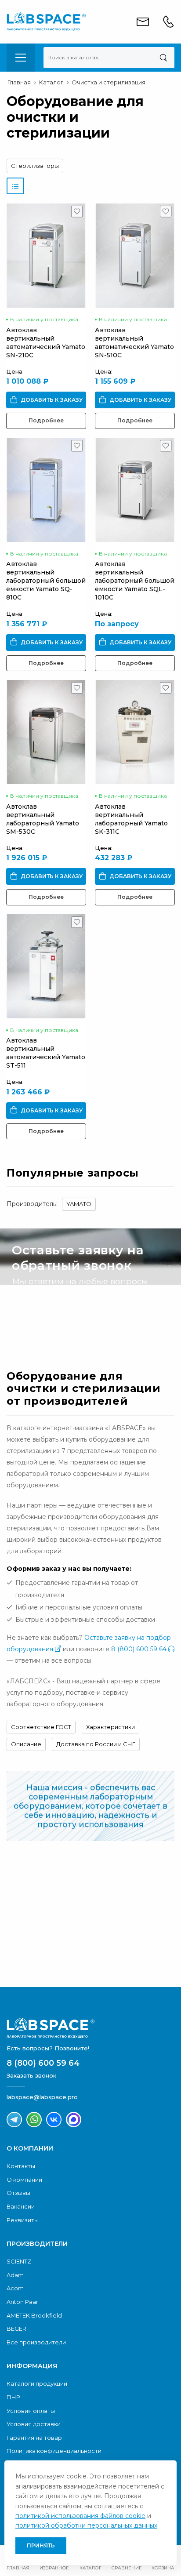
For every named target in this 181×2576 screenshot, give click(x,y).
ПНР (13, 2397)
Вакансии (21, 2206)
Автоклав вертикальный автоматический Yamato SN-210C (46, 343)
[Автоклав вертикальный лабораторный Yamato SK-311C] (135, 732)
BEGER (16, 2329)
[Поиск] (163, 58)
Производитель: (32, 1204)
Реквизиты (23, 2220)
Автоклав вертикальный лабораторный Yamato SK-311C (131, 819)
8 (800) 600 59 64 (140, 1649)
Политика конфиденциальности (54, 2451)
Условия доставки (34, 2424)
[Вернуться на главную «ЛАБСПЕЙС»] (90, 2028)
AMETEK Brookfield (34, 2315)
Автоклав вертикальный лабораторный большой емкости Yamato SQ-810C (46, 581)
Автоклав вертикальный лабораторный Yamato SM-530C (43, 819)
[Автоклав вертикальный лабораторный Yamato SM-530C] (46, 732)
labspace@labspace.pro (42, 2097)
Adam (15, 2275)
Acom (15, 2288)
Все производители (36, 2342)
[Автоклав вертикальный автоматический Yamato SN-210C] (46, 256)
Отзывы (18, 2193)
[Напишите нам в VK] (54, 2120)
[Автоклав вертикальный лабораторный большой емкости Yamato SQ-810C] (46, 490)
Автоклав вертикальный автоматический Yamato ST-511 (46, 1053)
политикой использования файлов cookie (80, 2516)
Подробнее (46, 420)
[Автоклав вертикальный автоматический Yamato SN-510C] (135, 256)
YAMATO (79, 1204)
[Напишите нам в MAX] (74, 2120)
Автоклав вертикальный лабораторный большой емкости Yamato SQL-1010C (135, 581)
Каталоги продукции (37, 2383)
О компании (24, 2180)
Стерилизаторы (35, 166)
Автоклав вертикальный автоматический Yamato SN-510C (134, 343)
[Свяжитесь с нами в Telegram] (14, 2120)
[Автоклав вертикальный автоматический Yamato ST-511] (46, 966)
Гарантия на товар (34, 2438)
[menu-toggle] (21, 58)
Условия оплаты (31, 2411)
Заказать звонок (57, 1319)
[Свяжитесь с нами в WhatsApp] (34, 2120)
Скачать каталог (57, 1958)
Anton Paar (22, 2302)
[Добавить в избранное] (77, 214)
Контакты (21, 2166)
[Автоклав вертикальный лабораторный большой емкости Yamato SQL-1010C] (135, 490)
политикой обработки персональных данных (86, 2525)
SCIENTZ (19, 2261)
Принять (41, 2545)
